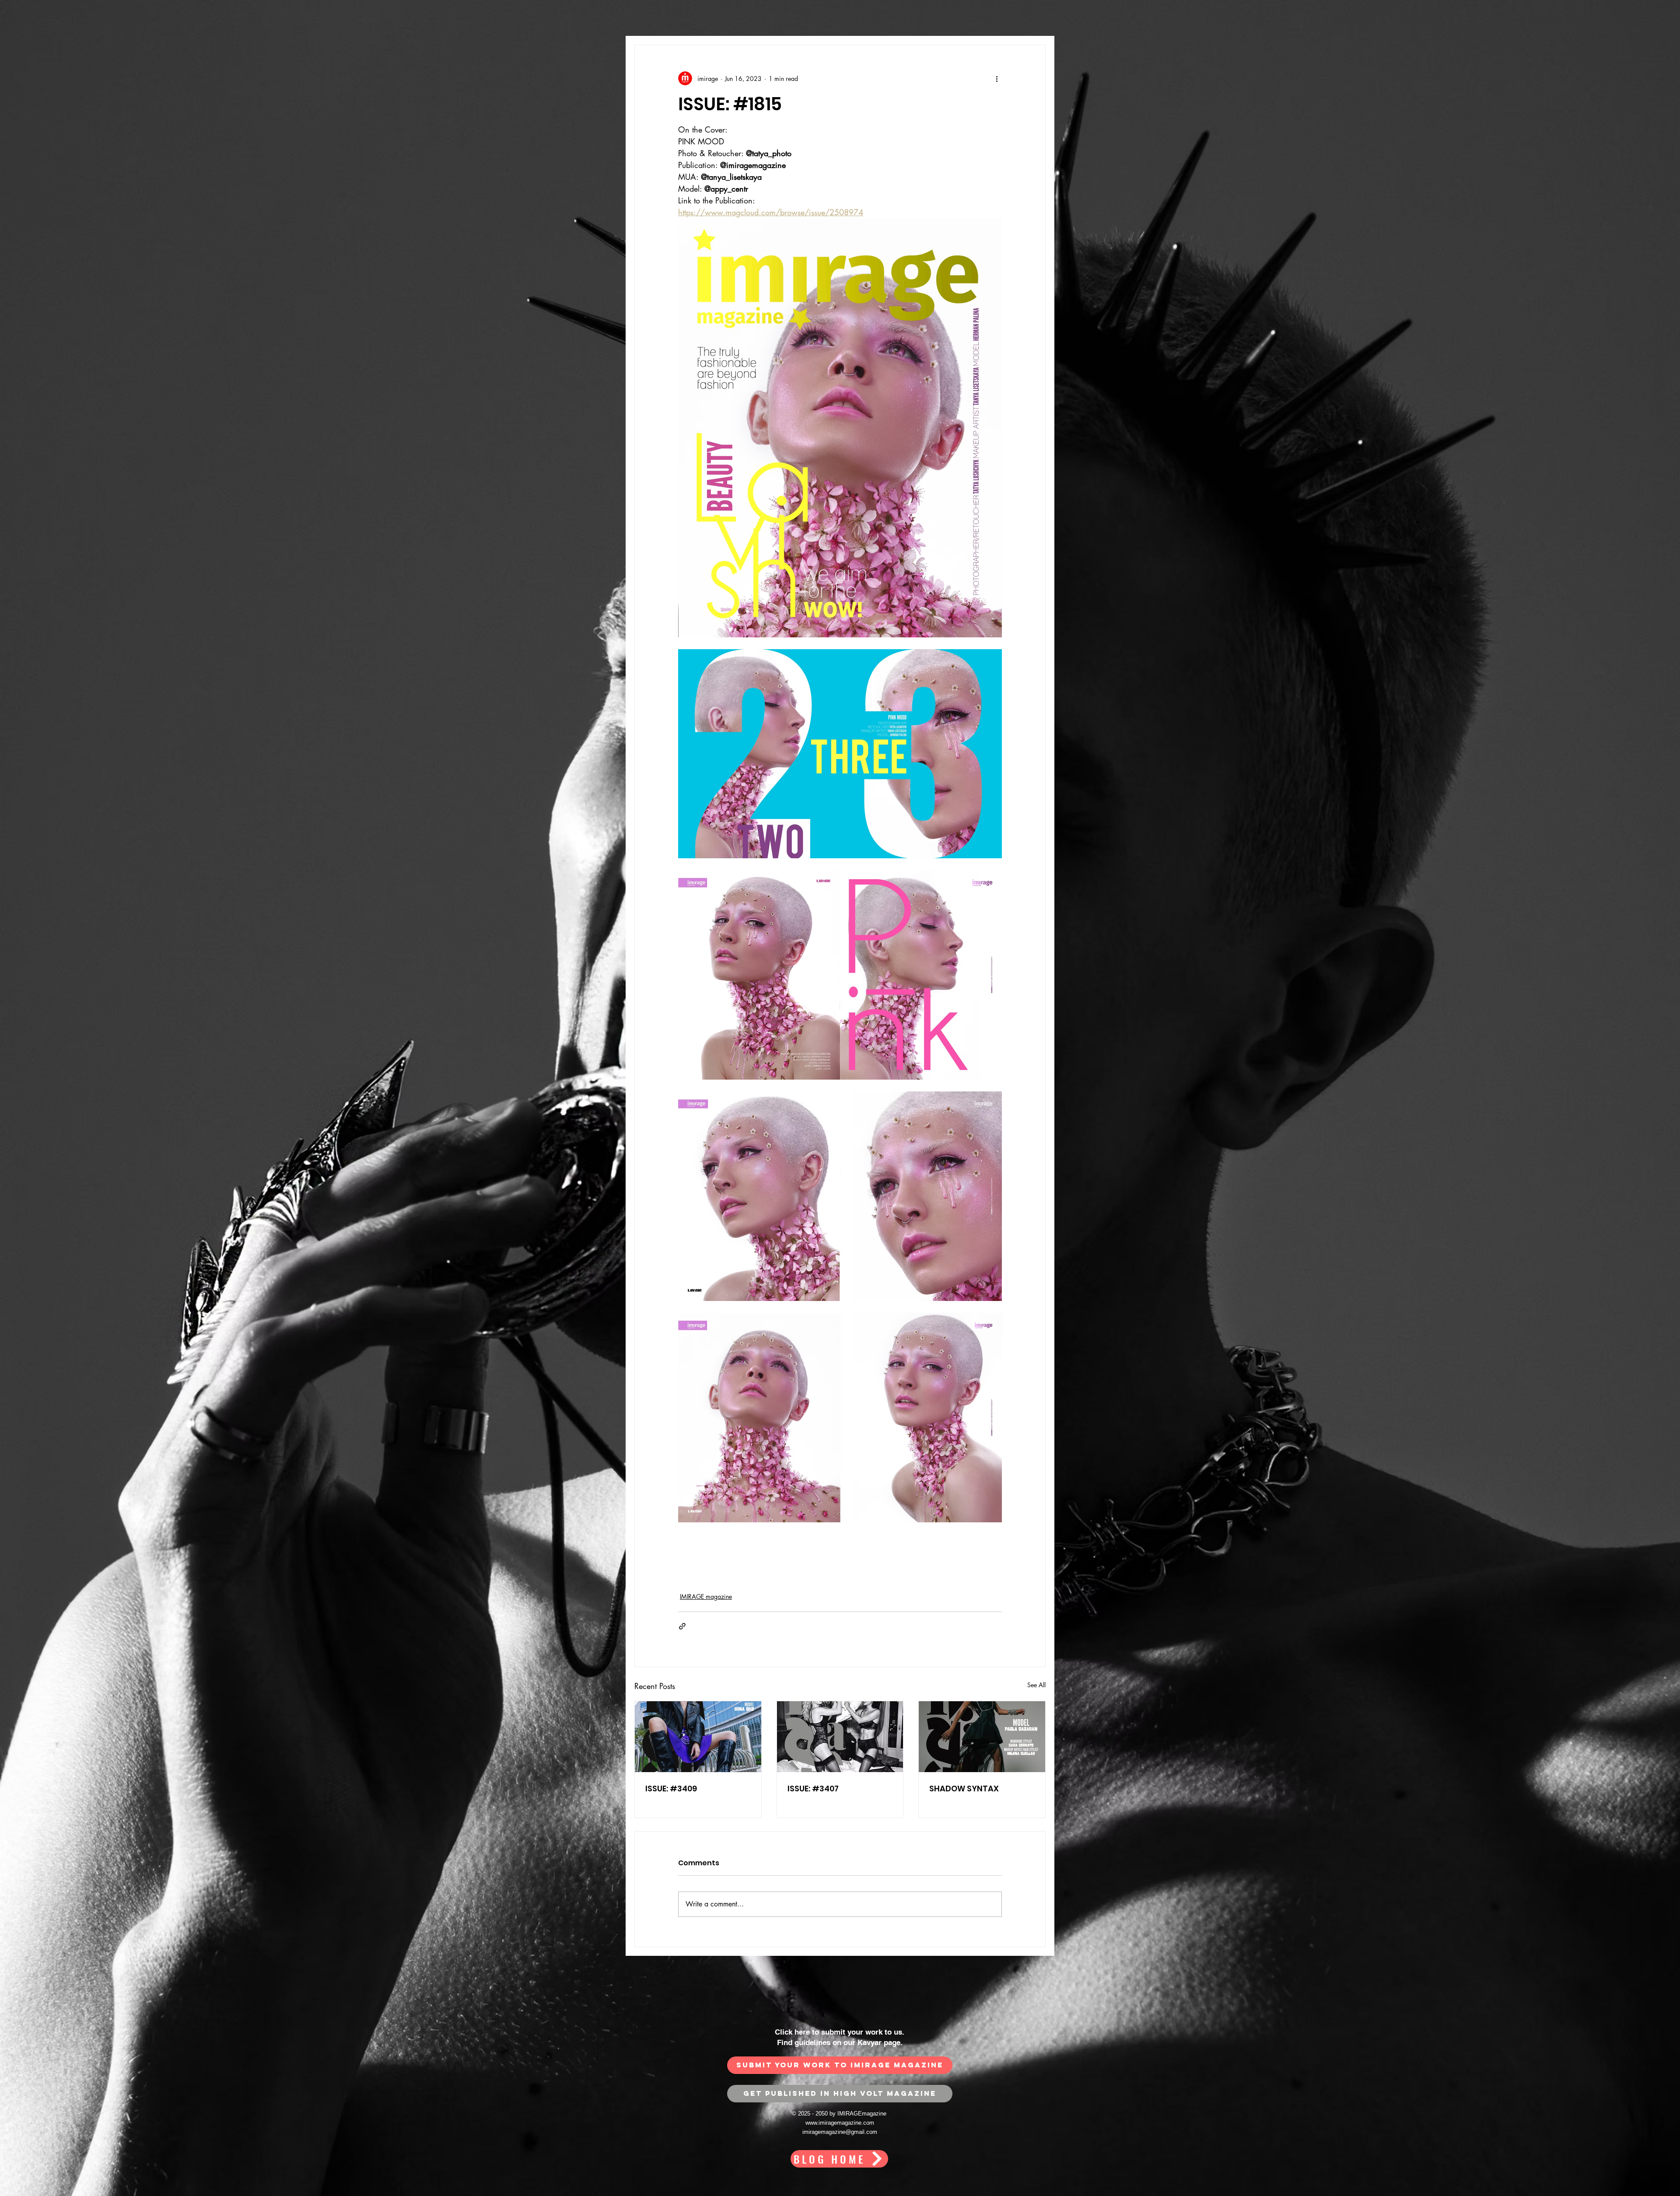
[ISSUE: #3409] (698, 1737)
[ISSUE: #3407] (840, 1737)
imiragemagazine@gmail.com (840, 2139)
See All (1036, 1685)
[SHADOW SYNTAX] (982, 1737)
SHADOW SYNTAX (964, 1789)
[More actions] (997, 78)
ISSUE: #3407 (813, 1789)
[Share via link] (682, 1626)
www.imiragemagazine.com (840, 2130)
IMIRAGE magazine (706, 1596)
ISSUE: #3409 (671, 1789)
